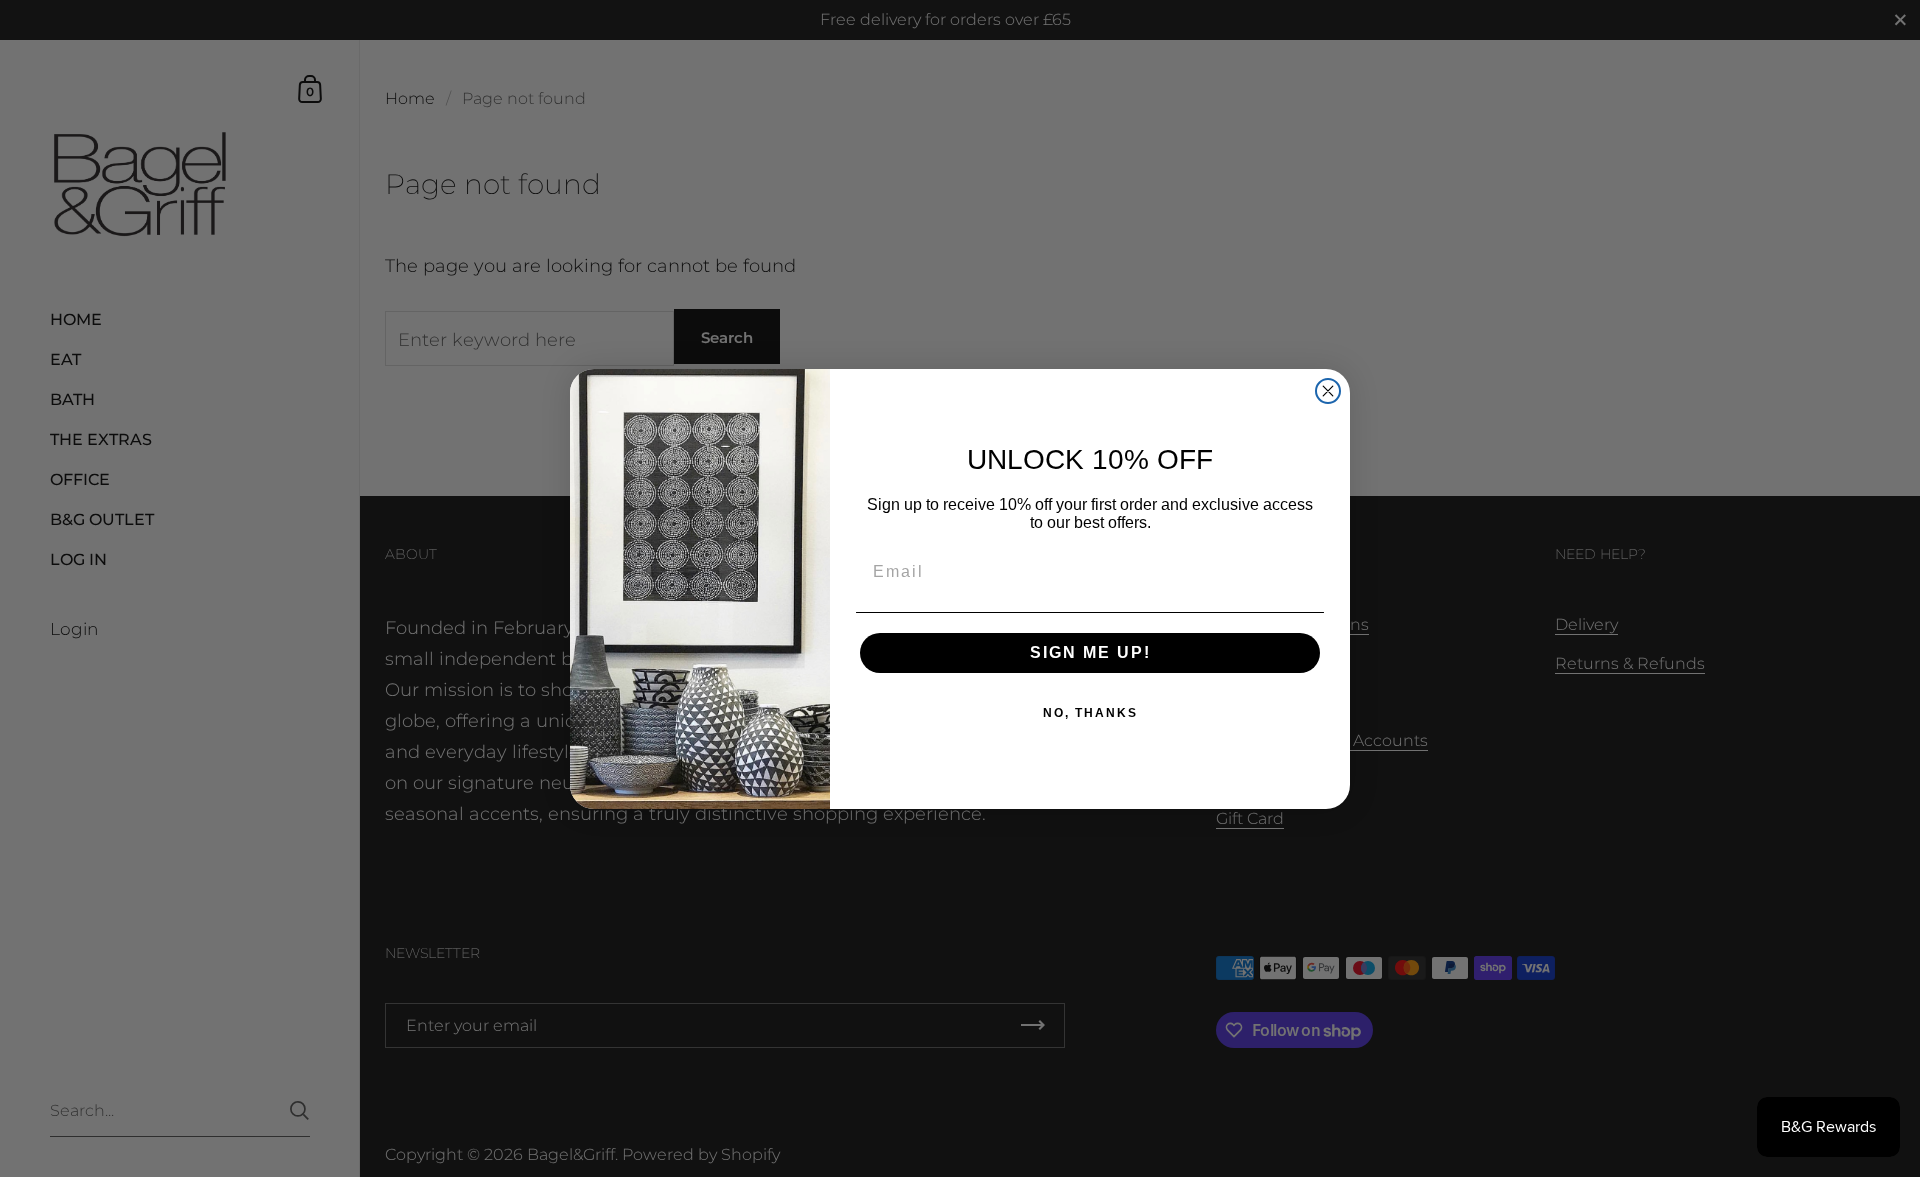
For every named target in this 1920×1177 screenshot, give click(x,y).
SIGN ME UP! (1090, 652)
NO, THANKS (1090, 713)
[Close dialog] (1328, 391)
